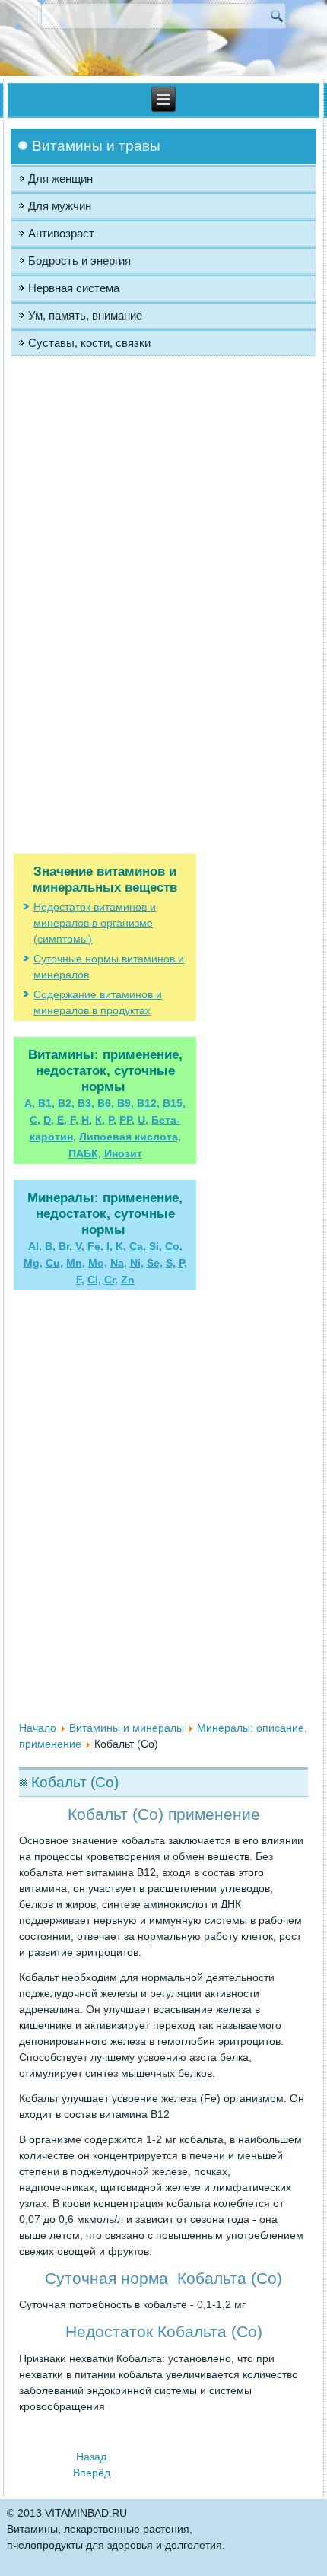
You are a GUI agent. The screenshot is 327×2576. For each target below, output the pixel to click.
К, (100, 1120)
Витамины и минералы (127, 1728)
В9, (125, 1103)
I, (110, 1246)
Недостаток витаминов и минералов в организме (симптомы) (95, 923)
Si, (156, 1246)
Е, (62, 1120)
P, (183, 1263)
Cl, (94, 1280)
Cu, (54, 1263)
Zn (128, 1280)
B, (50, 1246)
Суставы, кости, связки (89, 343)
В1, (46, 1103)
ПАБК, (85, 1153)
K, (121, 1246)
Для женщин (60, 178)
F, (74, 1120)
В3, (86, 1103)
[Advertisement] (105, 516)
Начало (38, 1728)
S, (171, 1263)
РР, (127, 1120)
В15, (174, 1103)
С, (35, 1120)
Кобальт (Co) (75, 1782)
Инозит (123, 1153)
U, (143, 1120)
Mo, (98, 1263)
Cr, (111, 1280)
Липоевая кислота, (130, 1137)
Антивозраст (61, 233)
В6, (106, 1103)
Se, (155, 1263)
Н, (87, 1120)
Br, (65, 1246)
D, (49, 1120)
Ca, (138, 1246)
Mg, (33, 1263)
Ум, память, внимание (85, 315)
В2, (66, 1103)
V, (80, 1246)
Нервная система (74, 288)
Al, (35, 1246)
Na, (119, 1263)
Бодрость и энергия (79, 261)
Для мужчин (60, 206)
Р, (112, 1120)
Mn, (76, 1263)
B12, (148, 1103)
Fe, (95, 1246)
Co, (174, 1246)
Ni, (137, 1263)
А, (30, 1103)
